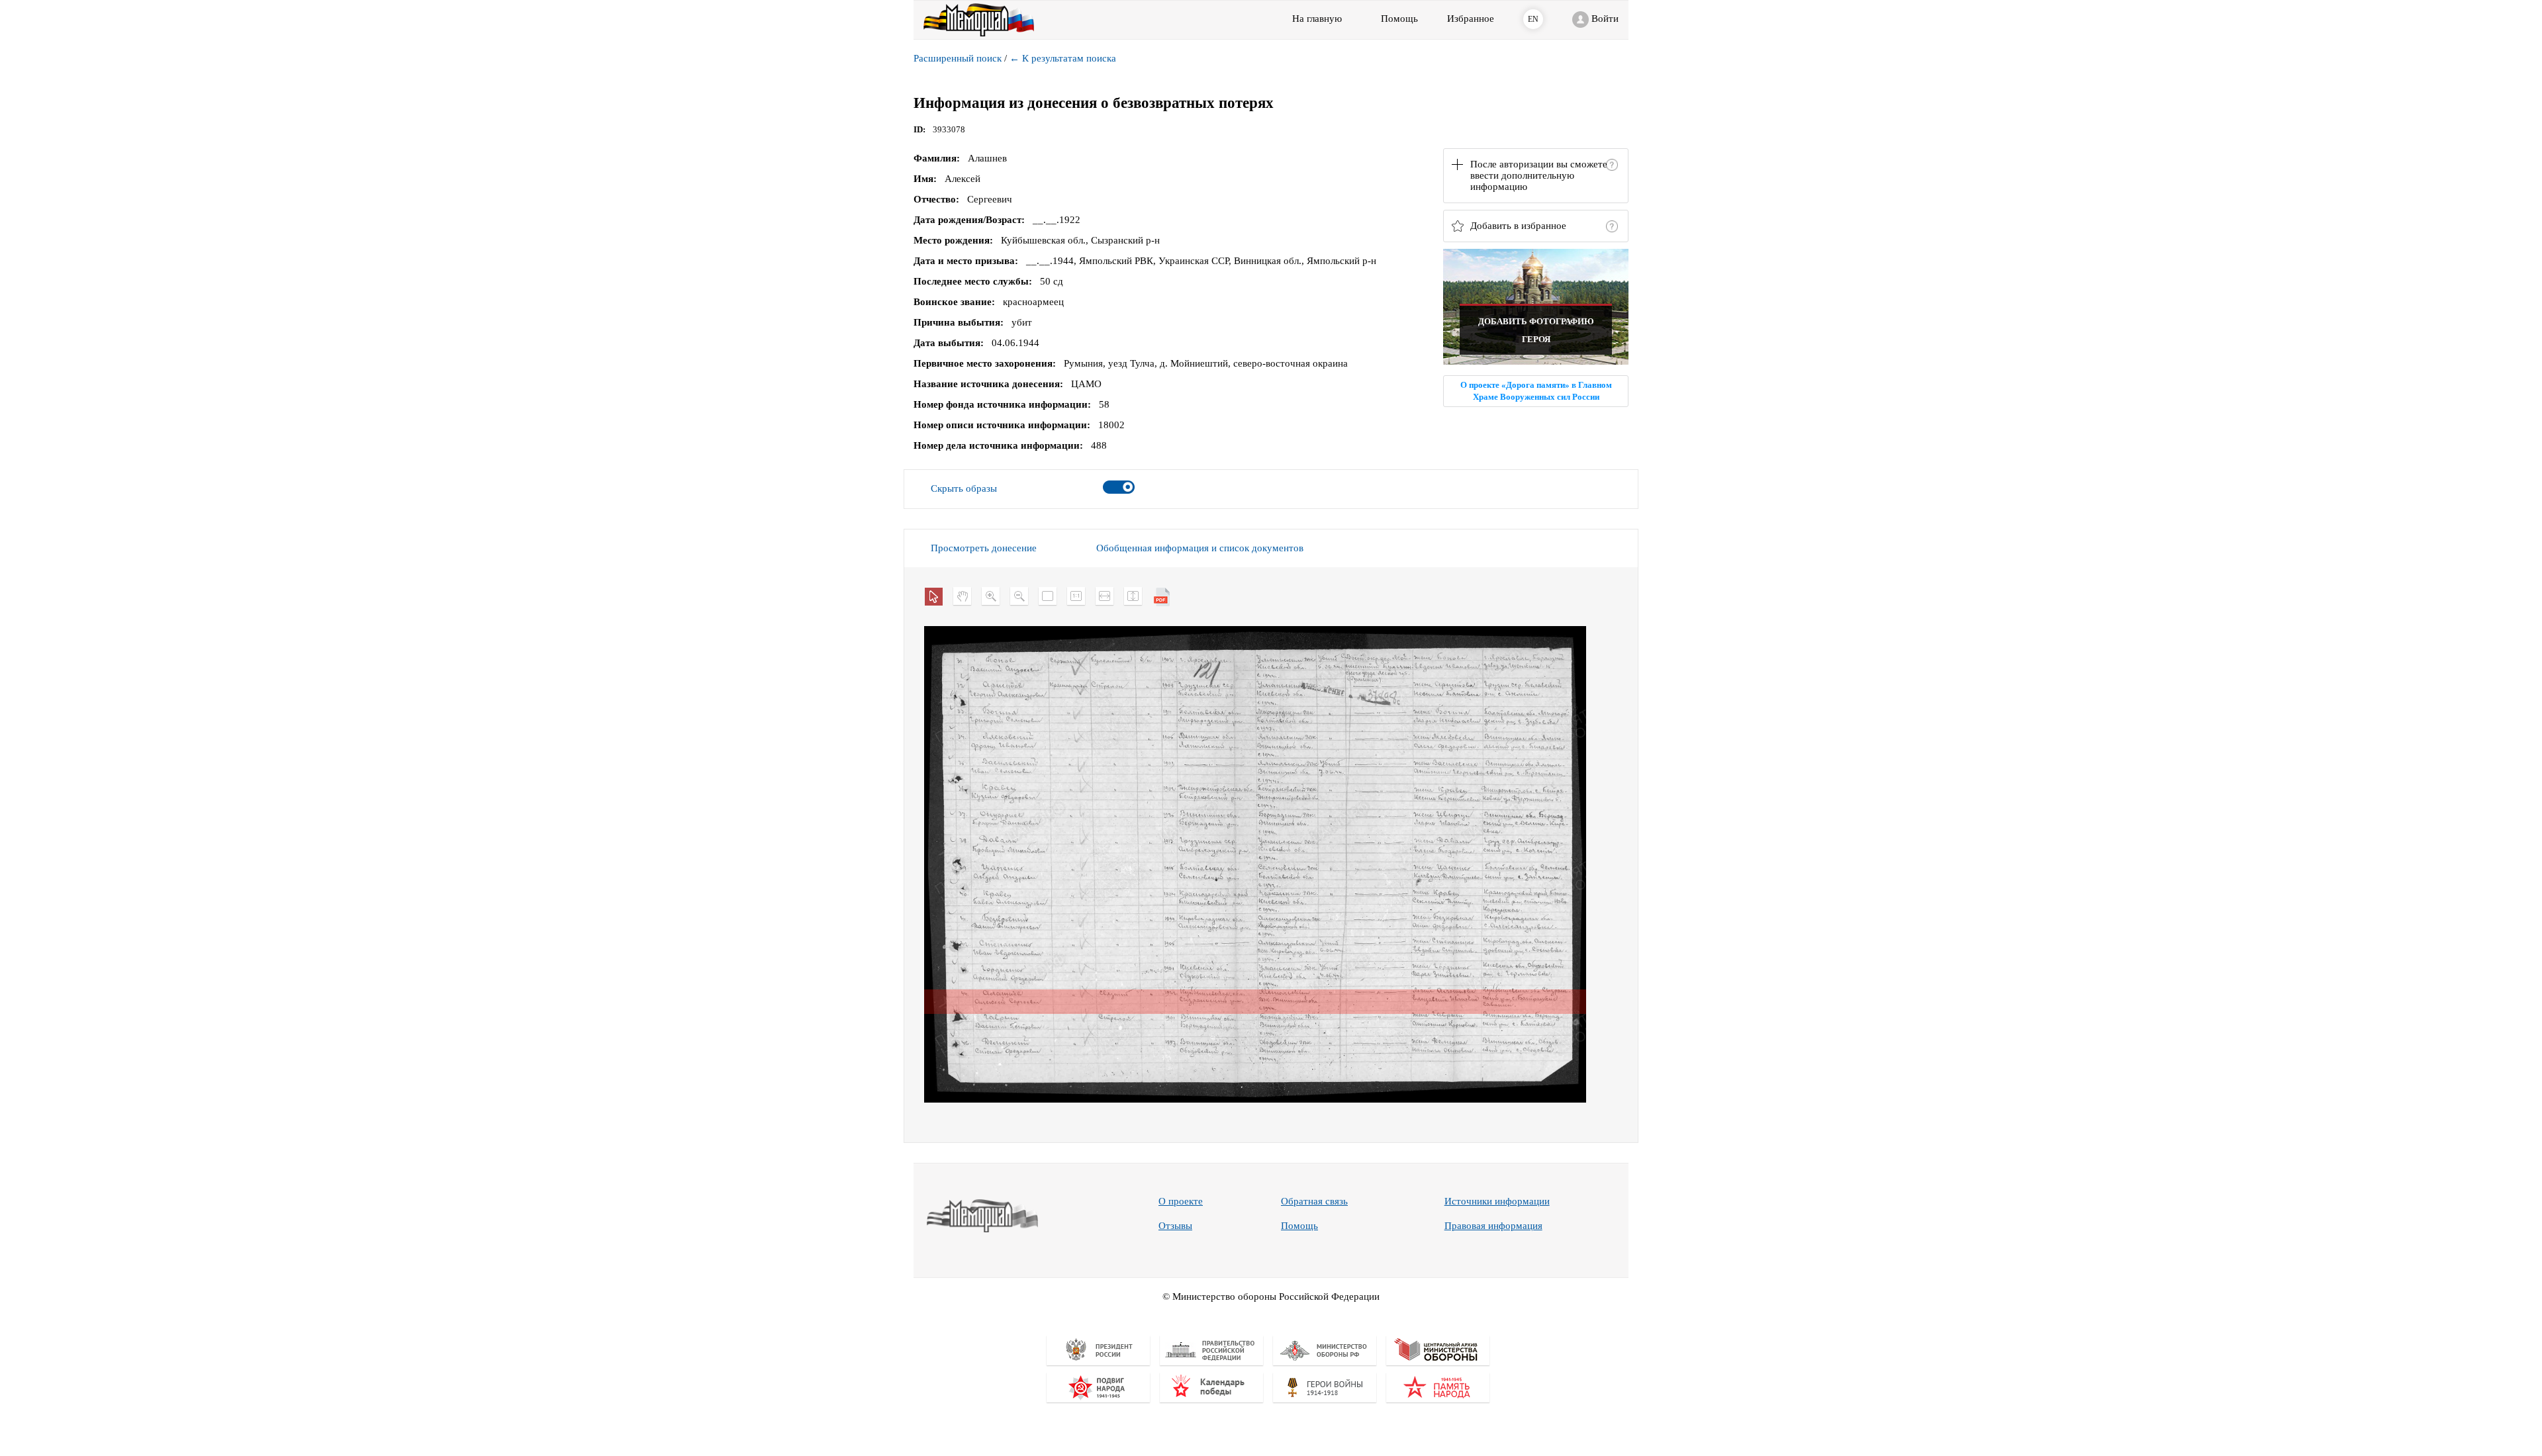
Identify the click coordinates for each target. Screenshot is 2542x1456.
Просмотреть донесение (984, 548)
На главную (1317, 19)
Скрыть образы (964, 488)
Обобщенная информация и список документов (1200, 548)
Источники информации (1497, 1201)
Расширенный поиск (958, 58)
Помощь (1299, 1226)
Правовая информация (1493, 1226)
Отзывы (1175, 1226)
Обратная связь (1314, 1201)
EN (1533, 19)
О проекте (1181, 1201)
